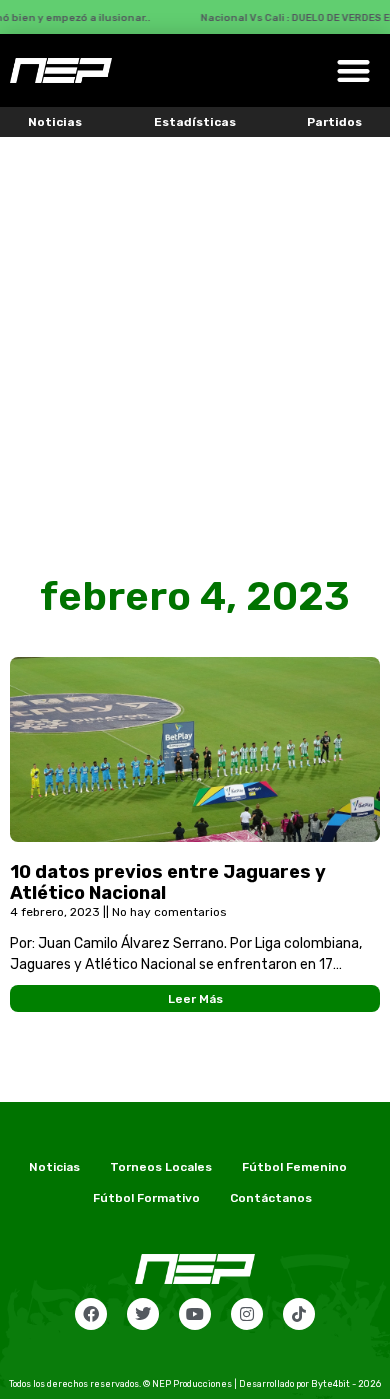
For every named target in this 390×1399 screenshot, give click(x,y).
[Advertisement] (195, 342)
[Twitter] (143, 1314)
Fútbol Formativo (146, 1198)
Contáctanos (271, 1198)
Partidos (334, 122)
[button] (354, 70)
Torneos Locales (161, 1167)
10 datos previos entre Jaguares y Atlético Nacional (168, 883)
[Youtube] (195, 1314)
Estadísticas (195, 122)
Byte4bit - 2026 (346, 1384)
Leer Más (195, 999)
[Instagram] (247, 1314)
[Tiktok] (299, 1314)
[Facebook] (91, 1314)
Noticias (55, 122)
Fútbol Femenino (294, 1167)
